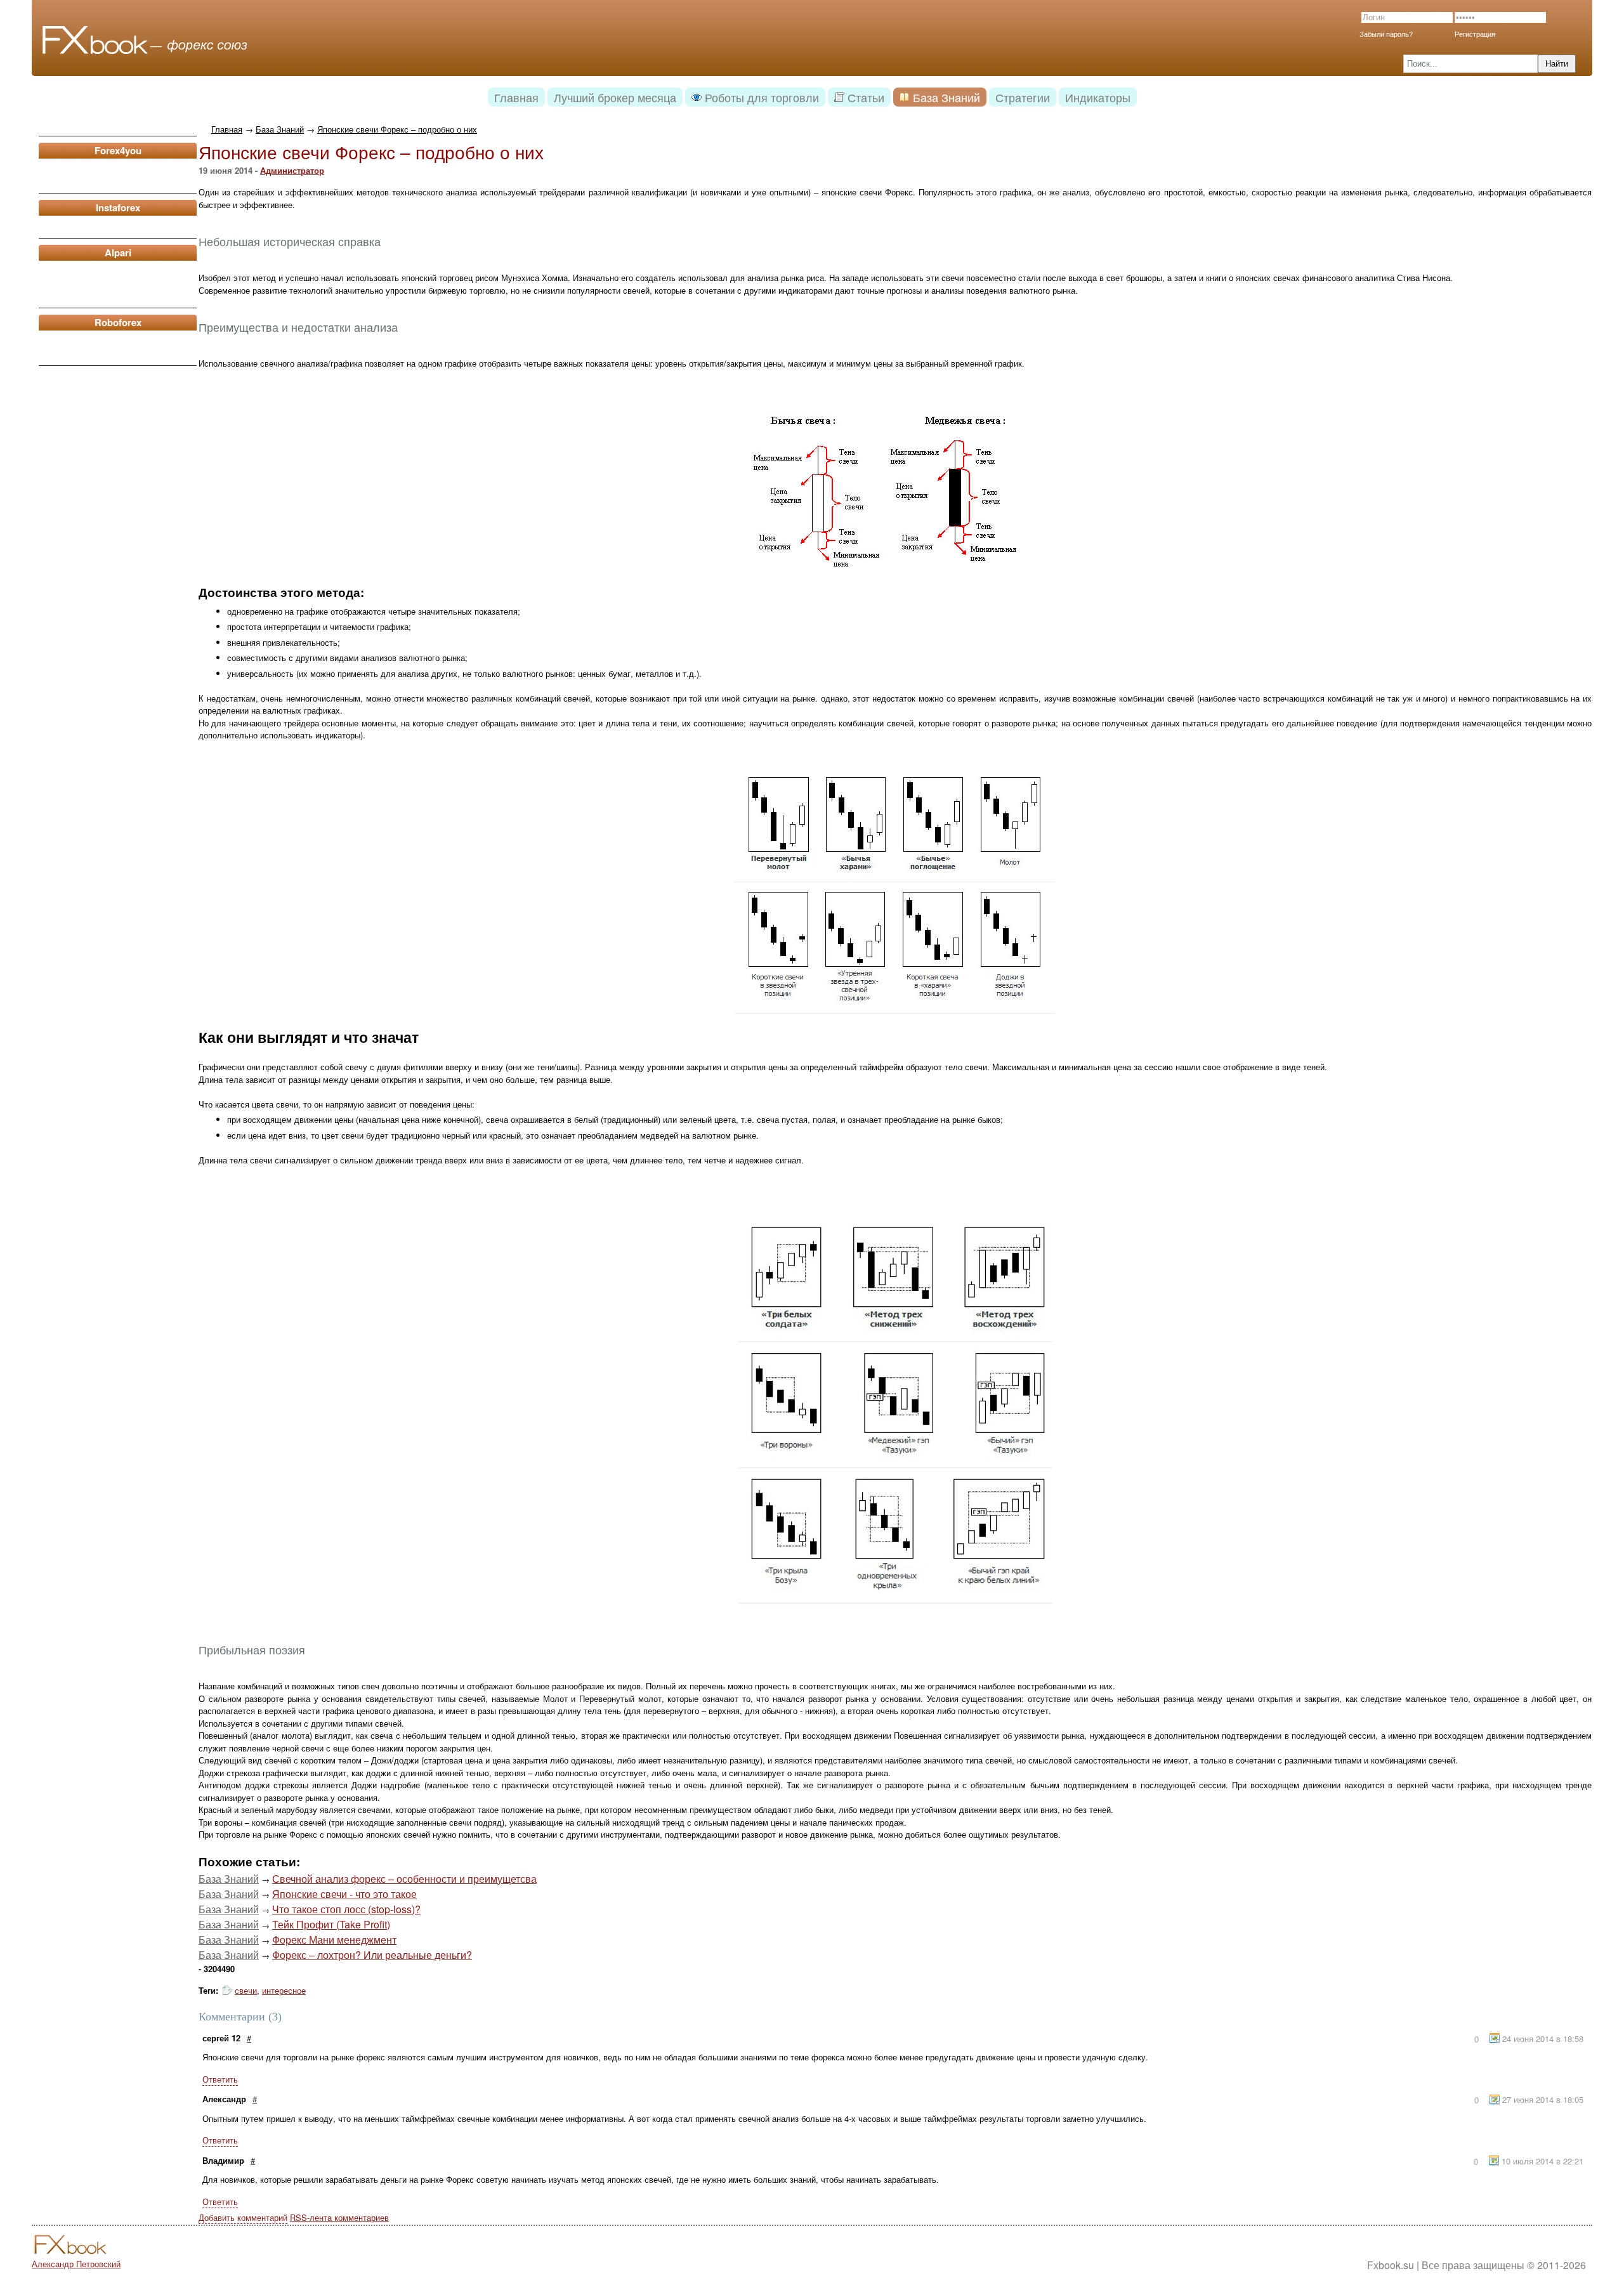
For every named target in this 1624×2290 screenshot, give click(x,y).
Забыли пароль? (1386, 34)
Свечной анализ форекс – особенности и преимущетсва (404, 1879)
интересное (284, 1990)
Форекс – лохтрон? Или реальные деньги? (372, 1955)
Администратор (292, 170)
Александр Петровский (76, 2264)
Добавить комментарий (243, 2217)
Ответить (220, 2079)
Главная (227, 129)
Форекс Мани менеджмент (334, 1940)
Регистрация (1475, 34)
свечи (246, 1990)
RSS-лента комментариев (339, 2217)
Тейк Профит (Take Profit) (331, 1924)
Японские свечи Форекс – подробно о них (397, 129)
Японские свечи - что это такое (344, 1894)
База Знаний (280, 129)
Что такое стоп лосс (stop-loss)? (346, 1909)
